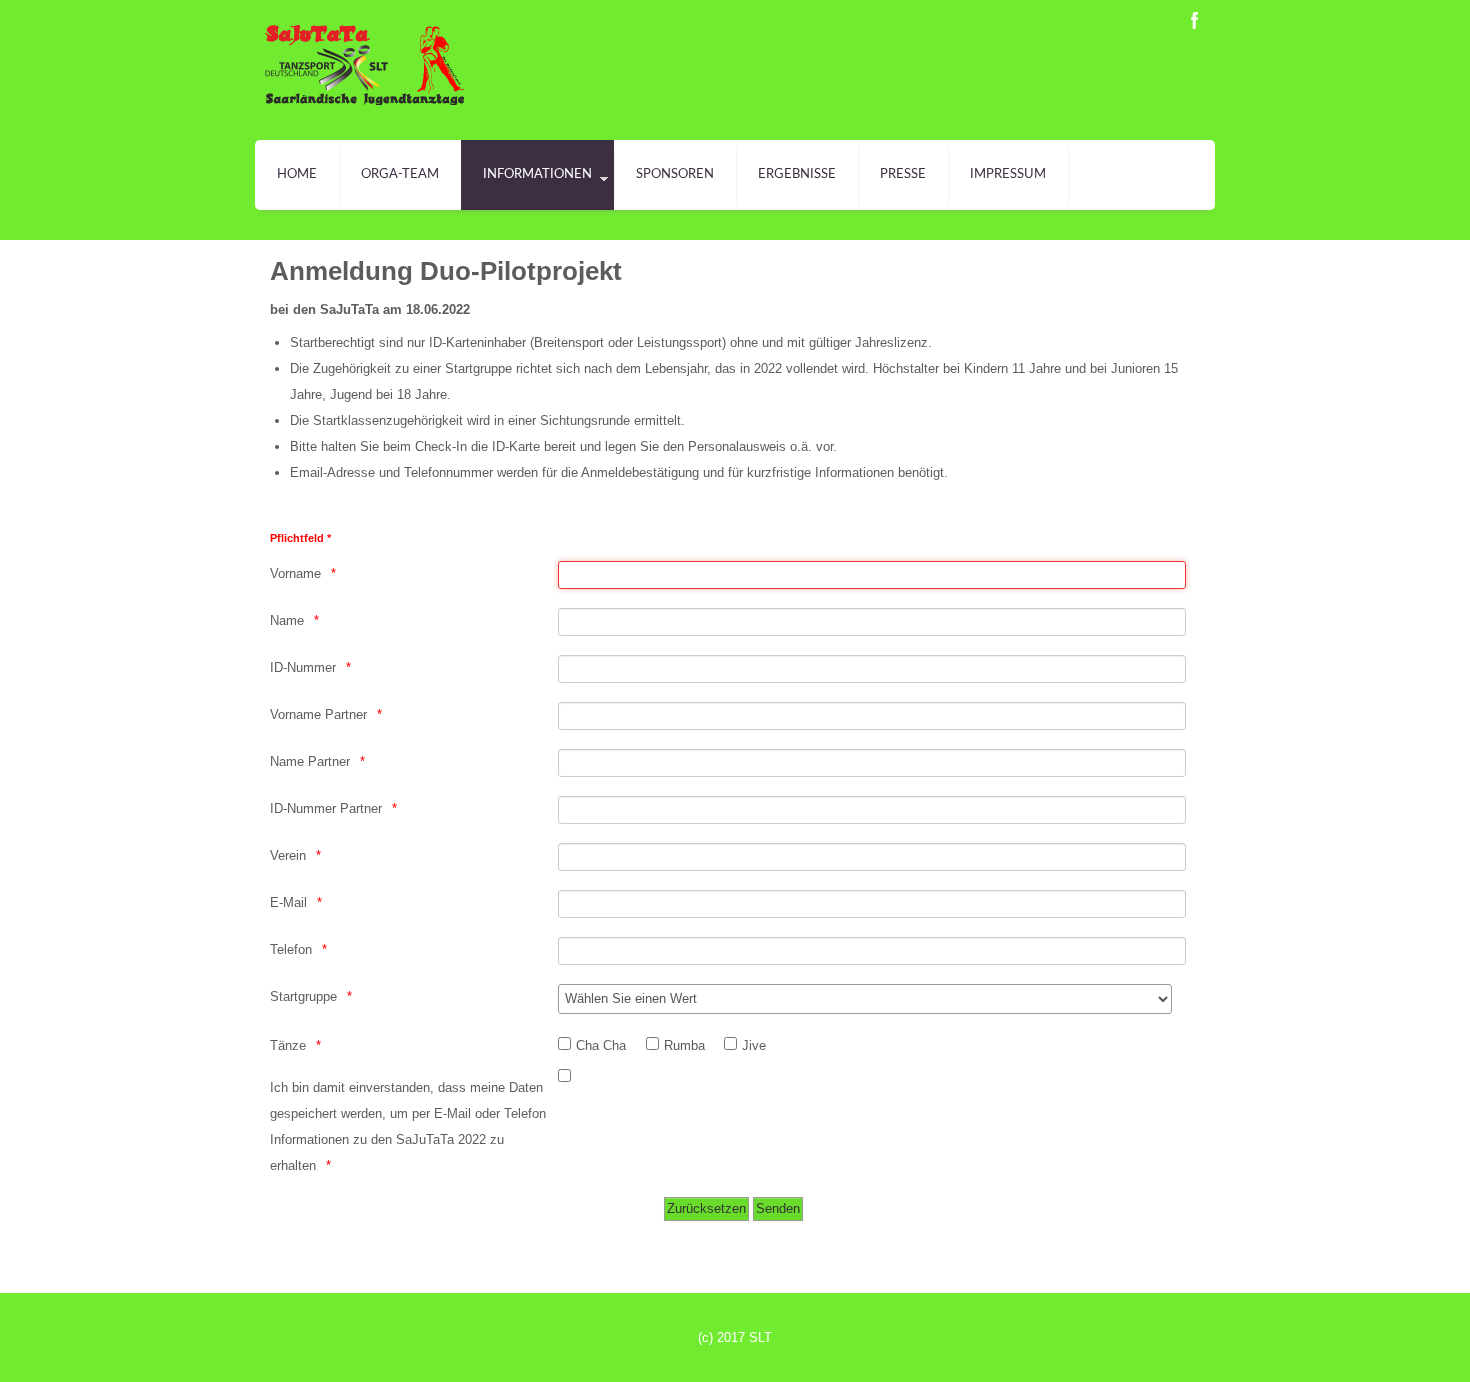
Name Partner (310, 761)
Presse (903, 174)
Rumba (684, 1045)
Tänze (288, 1045)
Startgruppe (303, 996)
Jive (754, 1045)
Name (287, 620)
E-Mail (288, 902)
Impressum (1008, 174)
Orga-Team (400, 174)
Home (297, 174)
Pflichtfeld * (300, 538)
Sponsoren (675, 174)
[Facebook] (1195, 20)
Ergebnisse (797, 174)
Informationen (537, 174)
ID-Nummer (303, 667)
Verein (288, 855)
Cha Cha (601, 1045)
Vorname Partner (318, 714)
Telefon (291, 949)
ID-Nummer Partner (326, 808)
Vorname (295, 573)
